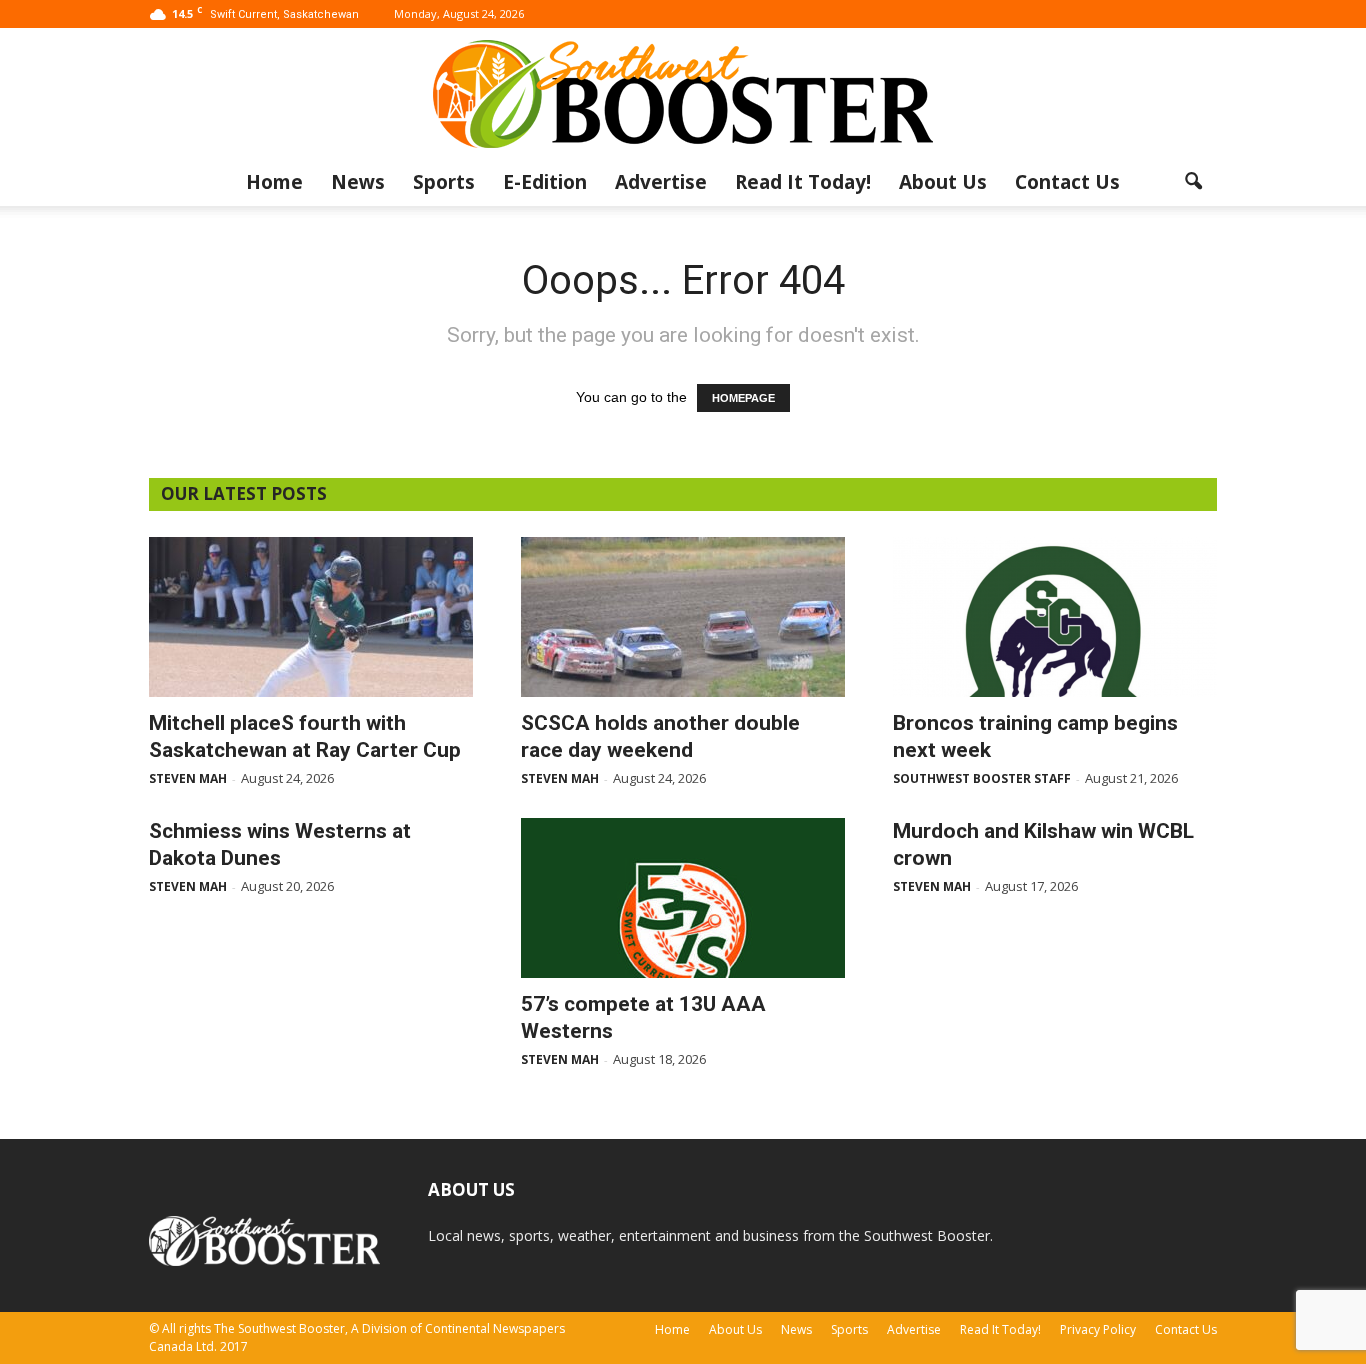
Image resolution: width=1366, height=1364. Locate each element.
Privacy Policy (1098, 1329)
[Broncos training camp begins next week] (1055, 617)
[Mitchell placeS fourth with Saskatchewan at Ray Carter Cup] (311, 617)
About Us (943, 182)
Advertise (661, 182)
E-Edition (545, 182)
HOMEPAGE (743, 398)
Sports (444, 182)
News (358, 182)
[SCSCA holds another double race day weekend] (683, 617)
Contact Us (1067, 182)
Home (274, 182)
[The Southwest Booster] (683, 94)
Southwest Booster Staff (982, 778)
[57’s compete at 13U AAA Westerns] (683, 898)
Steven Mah (188, 778)
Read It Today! (803, 182)
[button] (1193, 182)
